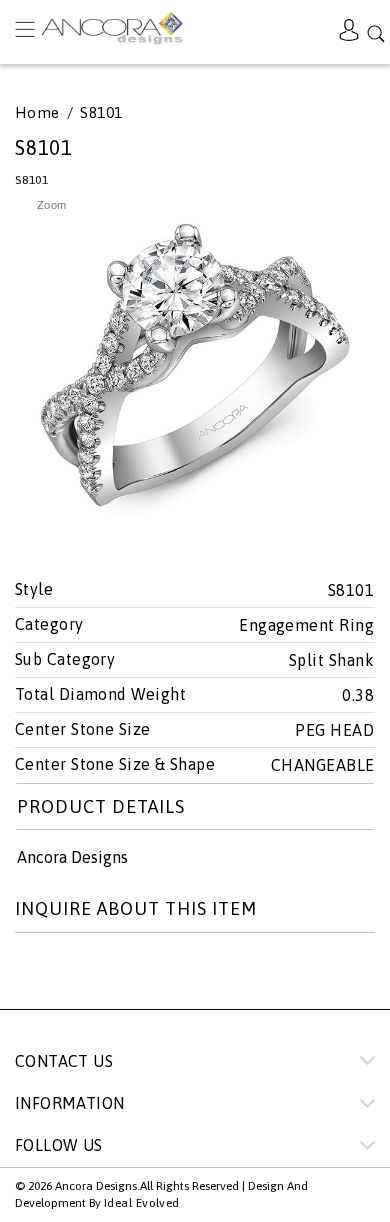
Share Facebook (76, 974)
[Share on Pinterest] (121, 974)
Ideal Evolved (142, 1203)
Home (37, 113)
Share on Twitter (31, 974)
